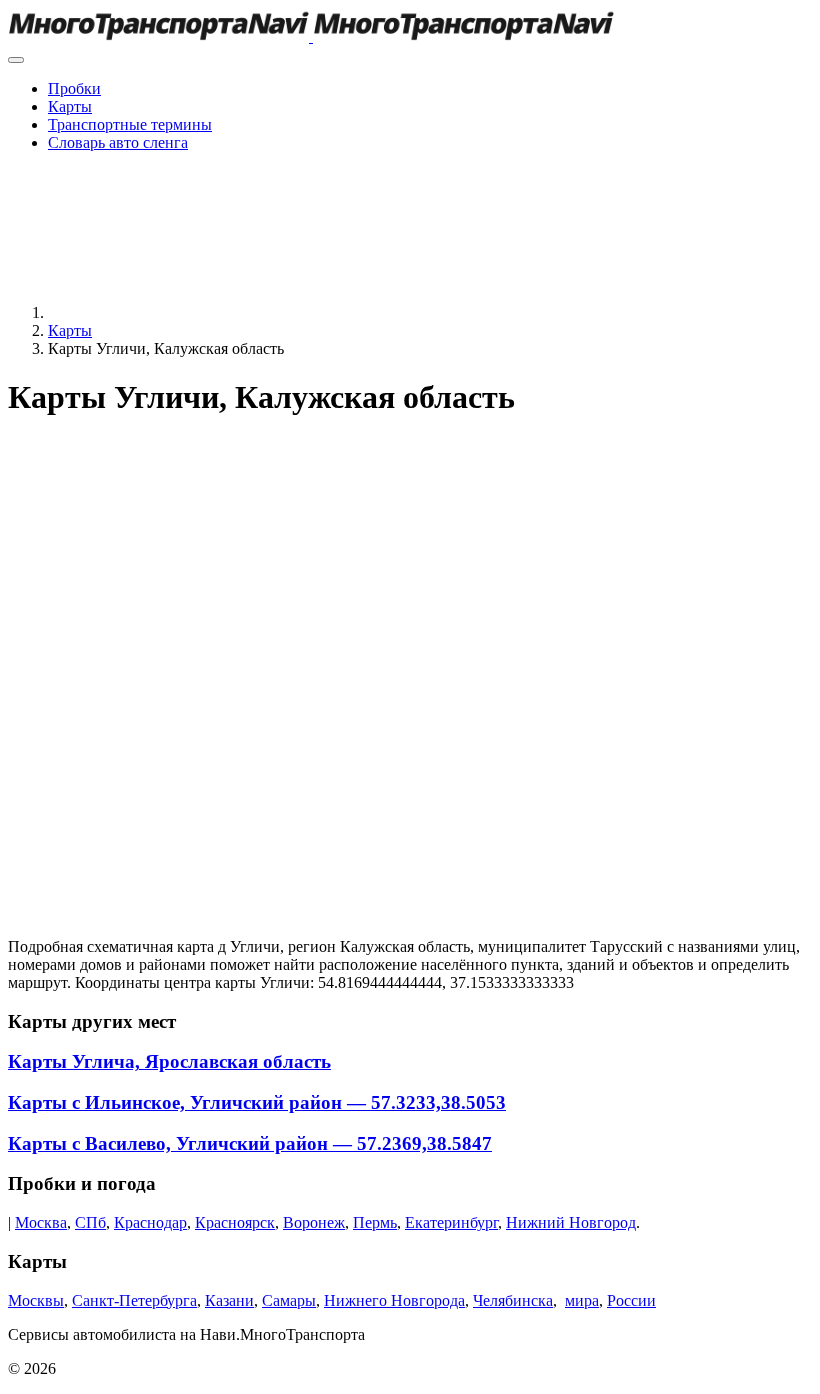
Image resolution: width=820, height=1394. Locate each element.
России (631, 1300)
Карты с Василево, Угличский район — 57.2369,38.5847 (250, 1143)
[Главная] (198, 312)
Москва (41, 1222)
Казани (229, 1300)
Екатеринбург (451, 1222)
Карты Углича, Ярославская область (169, 1061)
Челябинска (513, 1300)
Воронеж (314, 1222)
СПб (90, 1222)
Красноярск (235, 1222)
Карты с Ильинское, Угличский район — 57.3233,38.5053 (257, 1102)
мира (582, 1300)
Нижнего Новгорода (394, 1300)
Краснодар (150, 1222)
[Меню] (16, 60)
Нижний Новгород (571, 1222)
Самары (289, 1300)
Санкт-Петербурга (134, 1300)
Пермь (375, 1222)
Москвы (36, 1300)
